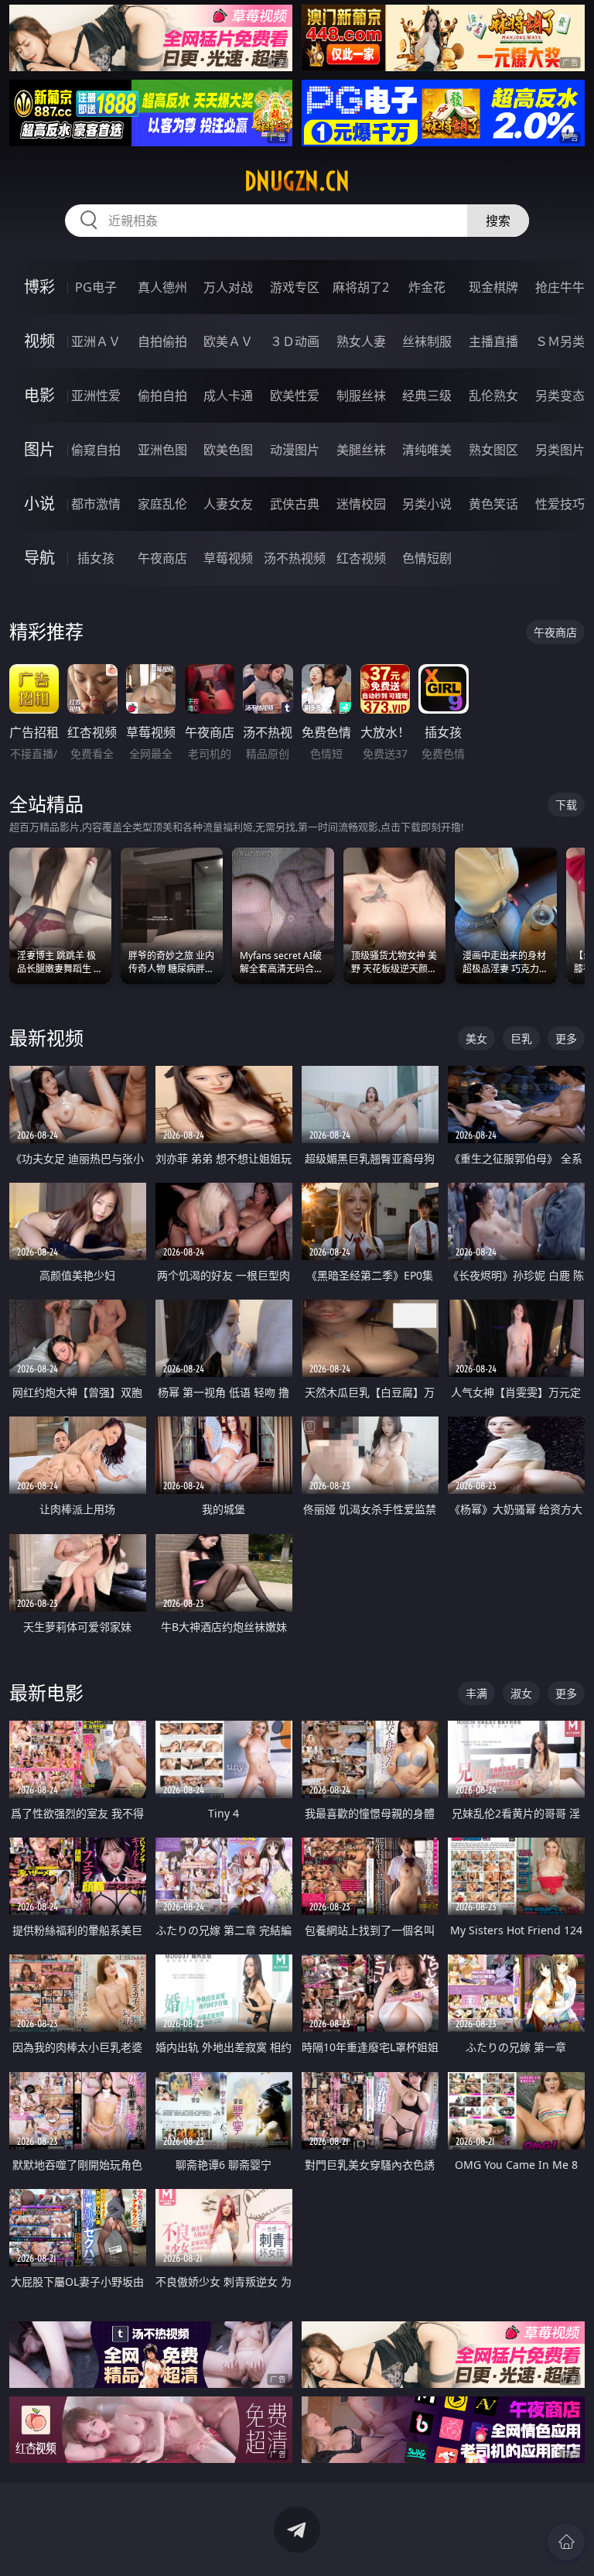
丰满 (476, 1693)
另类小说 (427, 504)
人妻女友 (228, 504)
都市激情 (96, 504)
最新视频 (46, 1038)
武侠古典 (295, 504)
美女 (476, 1038)
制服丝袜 (361, 396)
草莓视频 (228, 558)
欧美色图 (228, 450)
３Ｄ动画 (295, 341)
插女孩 (96, 558)
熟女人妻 (361, 341)
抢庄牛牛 (560, 287)
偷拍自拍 (162, 396)
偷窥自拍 (96, 450)
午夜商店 (162, 558)
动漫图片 (295, 450)
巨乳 (521, 1038)
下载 (566, 805)
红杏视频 (361, 558)
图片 (39, 449)
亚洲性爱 (96, 396)
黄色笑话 (493, 504)
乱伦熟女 (493, 396)
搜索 (498, 221)
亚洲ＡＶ (96, 341)
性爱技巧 (560, 504)
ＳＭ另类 (560, 341)
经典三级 (427, 396)
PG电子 (96, 287)
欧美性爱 (295, 396)
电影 (39, 395)
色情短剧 (427, 558)
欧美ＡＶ (228, 341)
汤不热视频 (295, 558)
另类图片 (560, 450)
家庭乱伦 (162, 504)
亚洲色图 (162, 450)
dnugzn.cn (297, 181)
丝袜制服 (427, 341)
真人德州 (162, 287)
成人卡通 (228, 396)
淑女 (521, 1693)
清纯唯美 (427, 450)
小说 (39, 504)
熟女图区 (493, 450)
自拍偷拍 (162, 341)
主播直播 (493, 341)
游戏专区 (295, 287)
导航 (39, 558)
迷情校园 (361, 504)
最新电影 (46, 1692)
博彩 (39, 287)
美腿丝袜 (361, 450)
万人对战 (228, 287)
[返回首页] (566, 2542)
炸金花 (427, 287)
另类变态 (560, 396)
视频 (39, 341)
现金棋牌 (493, 287)
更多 (566, 1038)
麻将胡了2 (361, 287)
